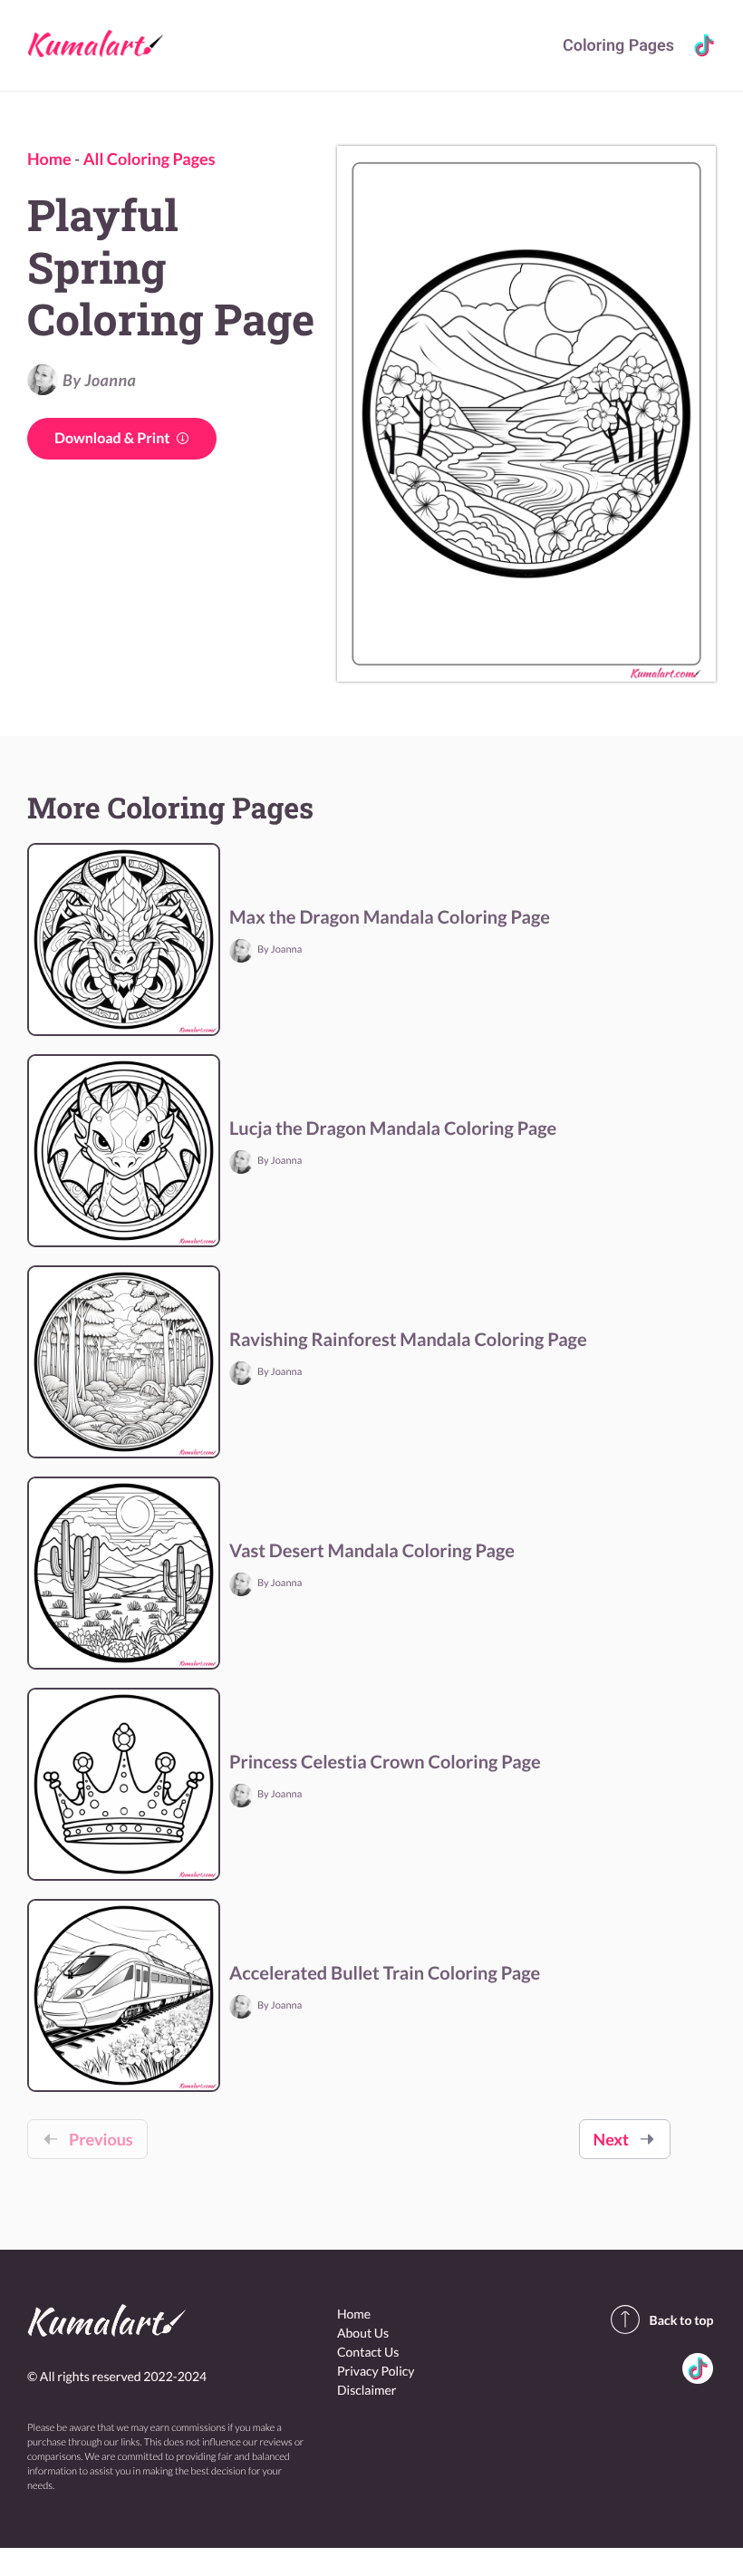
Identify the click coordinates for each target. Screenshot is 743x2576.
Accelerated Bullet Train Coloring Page (385, 1973)
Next (611, 2139)
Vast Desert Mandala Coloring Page (372, 1551)
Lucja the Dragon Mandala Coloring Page (393, 1128)
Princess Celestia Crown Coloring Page (385, 1762)
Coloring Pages (618, 46)
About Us (363, 2333)
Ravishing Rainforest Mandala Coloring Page (408, 1340)
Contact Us (368, 2352)
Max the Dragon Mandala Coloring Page (390, 917)
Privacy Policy (376, 2371)
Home (49, 159)
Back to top (682, 2320)
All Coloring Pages (150, 159)
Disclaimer (367, 2390)
